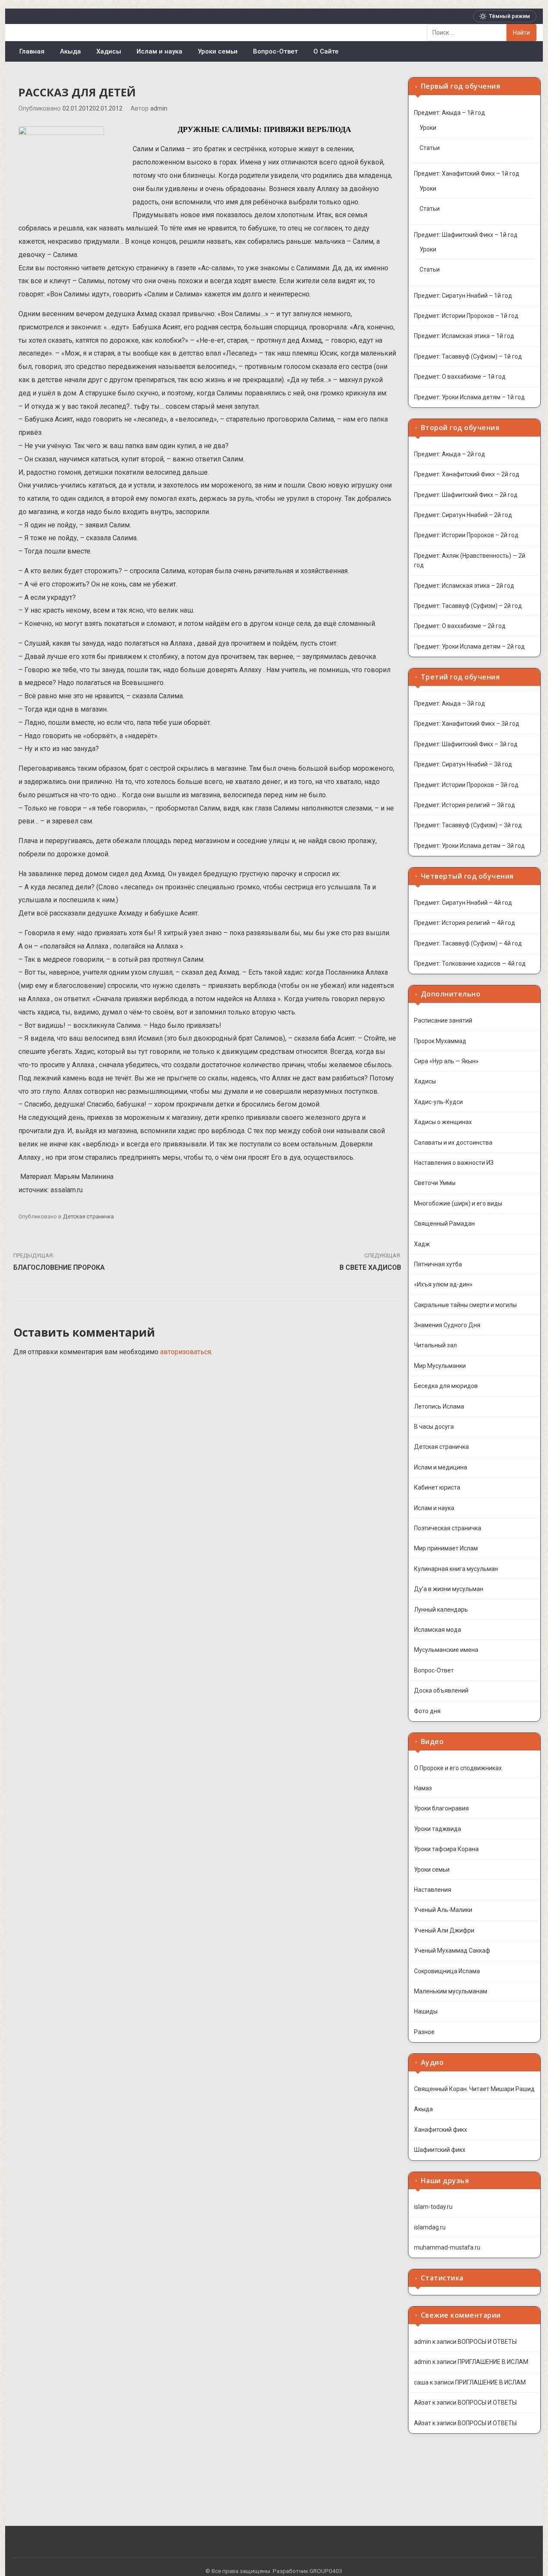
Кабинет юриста (437, 1487)
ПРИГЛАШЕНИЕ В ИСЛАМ (493, 2362)
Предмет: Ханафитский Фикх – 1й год (467, 174)
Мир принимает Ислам (446, 1548)
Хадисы (109, 51)
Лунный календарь (441, 1610)
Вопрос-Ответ (275, 51)
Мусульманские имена (446, 1650)
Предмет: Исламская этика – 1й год (464, 336)
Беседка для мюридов (446, 1386)
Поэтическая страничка (448, 1528)
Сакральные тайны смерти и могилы (465, 1305)
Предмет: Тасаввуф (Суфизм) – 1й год (468, 356)
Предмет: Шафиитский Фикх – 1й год (466, 235)
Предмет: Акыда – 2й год (450, 454)
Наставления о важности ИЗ (454, 1163)
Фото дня (427, 1711)
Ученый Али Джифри (444, 1930)
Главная (32, 51)
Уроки (428, 128)
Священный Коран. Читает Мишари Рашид (474, 2089)
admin (159, 109)
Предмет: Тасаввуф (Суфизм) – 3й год (468, 825)
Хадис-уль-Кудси (438, 1102)
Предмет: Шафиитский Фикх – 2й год (466, 495)
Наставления (433, 1890)
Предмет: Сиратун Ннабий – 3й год (463, 764)
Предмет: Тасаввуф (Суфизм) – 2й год (468, 606)
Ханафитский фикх (441, 2130)
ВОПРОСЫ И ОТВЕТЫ (487, 2342)
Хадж (422, 1244)
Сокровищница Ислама (447, 1971)
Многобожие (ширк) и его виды (458, 1203)
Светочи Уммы (435, 1183)
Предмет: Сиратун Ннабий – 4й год (463, 903)
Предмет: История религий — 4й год (465, 923)
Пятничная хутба (438, 1264)
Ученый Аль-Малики (443, 1910)
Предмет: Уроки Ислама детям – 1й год (469, 397)
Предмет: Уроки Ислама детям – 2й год (469, 646)
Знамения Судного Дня (447, 1325)
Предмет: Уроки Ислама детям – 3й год (469, 846)
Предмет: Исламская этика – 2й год (464, 586)
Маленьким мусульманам (451, 1991)
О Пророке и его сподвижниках (458, 1768)
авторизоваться (186, 1352)
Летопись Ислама (439, 1406)
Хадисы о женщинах (443, 1122)
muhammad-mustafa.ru (447, 2247)
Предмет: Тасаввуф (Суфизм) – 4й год (468, 943)
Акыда (70, 51)
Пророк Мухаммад (440, 1041)
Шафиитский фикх (440, 2150)
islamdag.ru (430, 2227)
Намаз (423, 1788)
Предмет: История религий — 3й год (465, 805)
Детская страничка (88, 1216)
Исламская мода (438, 1630)
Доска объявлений (441, 1690)
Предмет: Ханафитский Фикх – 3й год (467, 724)
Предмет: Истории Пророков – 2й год (466, 535)
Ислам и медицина (441, 1467)
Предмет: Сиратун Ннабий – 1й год (463, 296)
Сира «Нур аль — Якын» (446, 1061)
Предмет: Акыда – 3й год (450, 703)
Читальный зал (435, 1345)
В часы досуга (434, 1427)
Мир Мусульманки (440, 1366)
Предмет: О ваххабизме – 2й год (460, 626)
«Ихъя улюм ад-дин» (443, 1284)
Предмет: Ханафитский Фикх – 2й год (467, 474)
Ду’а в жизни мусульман (449, 1589)
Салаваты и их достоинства (453, 1143)
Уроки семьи (218, 51)
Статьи (430, 148)
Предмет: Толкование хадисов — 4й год (470, 963)
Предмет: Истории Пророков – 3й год (466, 785)
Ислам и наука (159, 51)
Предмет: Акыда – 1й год (450, 113)
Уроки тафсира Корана (446, 1849)
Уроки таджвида (438, 1829)
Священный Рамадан (444, 1224)
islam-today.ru (433, 2207)
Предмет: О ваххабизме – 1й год (460, 377)
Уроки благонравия (441, 1808)
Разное (424, 2032)
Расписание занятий (443, 1020)
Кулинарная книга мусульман (456, 1569)
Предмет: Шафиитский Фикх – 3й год (466, 744)
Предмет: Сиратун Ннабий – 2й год (463, 515)
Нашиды (426, 2011)
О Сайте (326, 51)
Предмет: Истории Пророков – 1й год (466, 316)
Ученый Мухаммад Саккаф (452, 1951)
